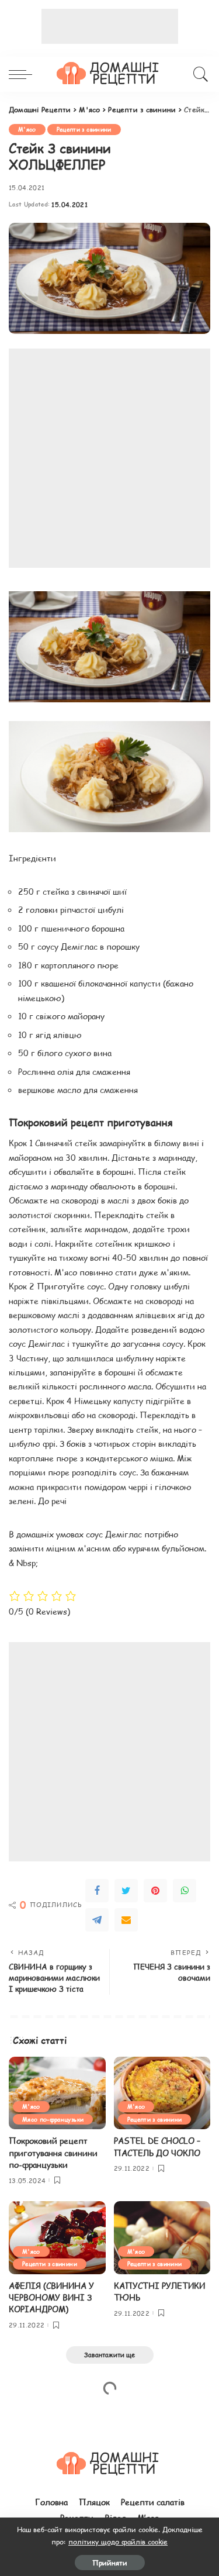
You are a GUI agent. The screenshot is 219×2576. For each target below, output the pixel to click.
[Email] (126, 1920)
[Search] (199, 74)
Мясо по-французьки (53, 2119)
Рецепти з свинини (84, 129)
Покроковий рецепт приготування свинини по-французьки (53, 2153)
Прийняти (110, 2563)
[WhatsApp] (185, 1891)
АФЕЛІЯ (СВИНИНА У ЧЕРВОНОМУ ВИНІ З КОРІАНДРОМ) (51, 2298)
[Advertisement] (110, 26)
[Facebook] (97, 1891)
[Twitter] (126, 1891)
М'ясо (27, 129)
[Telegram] (97, 1920)
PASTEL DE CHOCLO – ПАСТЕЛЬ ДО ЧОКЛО (157, 2146)
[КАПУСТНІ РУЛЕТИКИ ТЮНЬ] (162, 2237)
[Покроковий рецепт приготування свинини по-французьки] (57, 2093)
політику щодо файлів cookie (118, 2541)
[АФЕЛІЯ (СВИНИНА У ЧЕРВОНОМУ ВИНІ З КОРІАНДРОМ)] (57, 2237)
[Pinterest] (155, 1891)
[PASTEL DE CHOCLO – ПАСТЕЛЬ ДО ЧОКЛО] (162, 2093)
